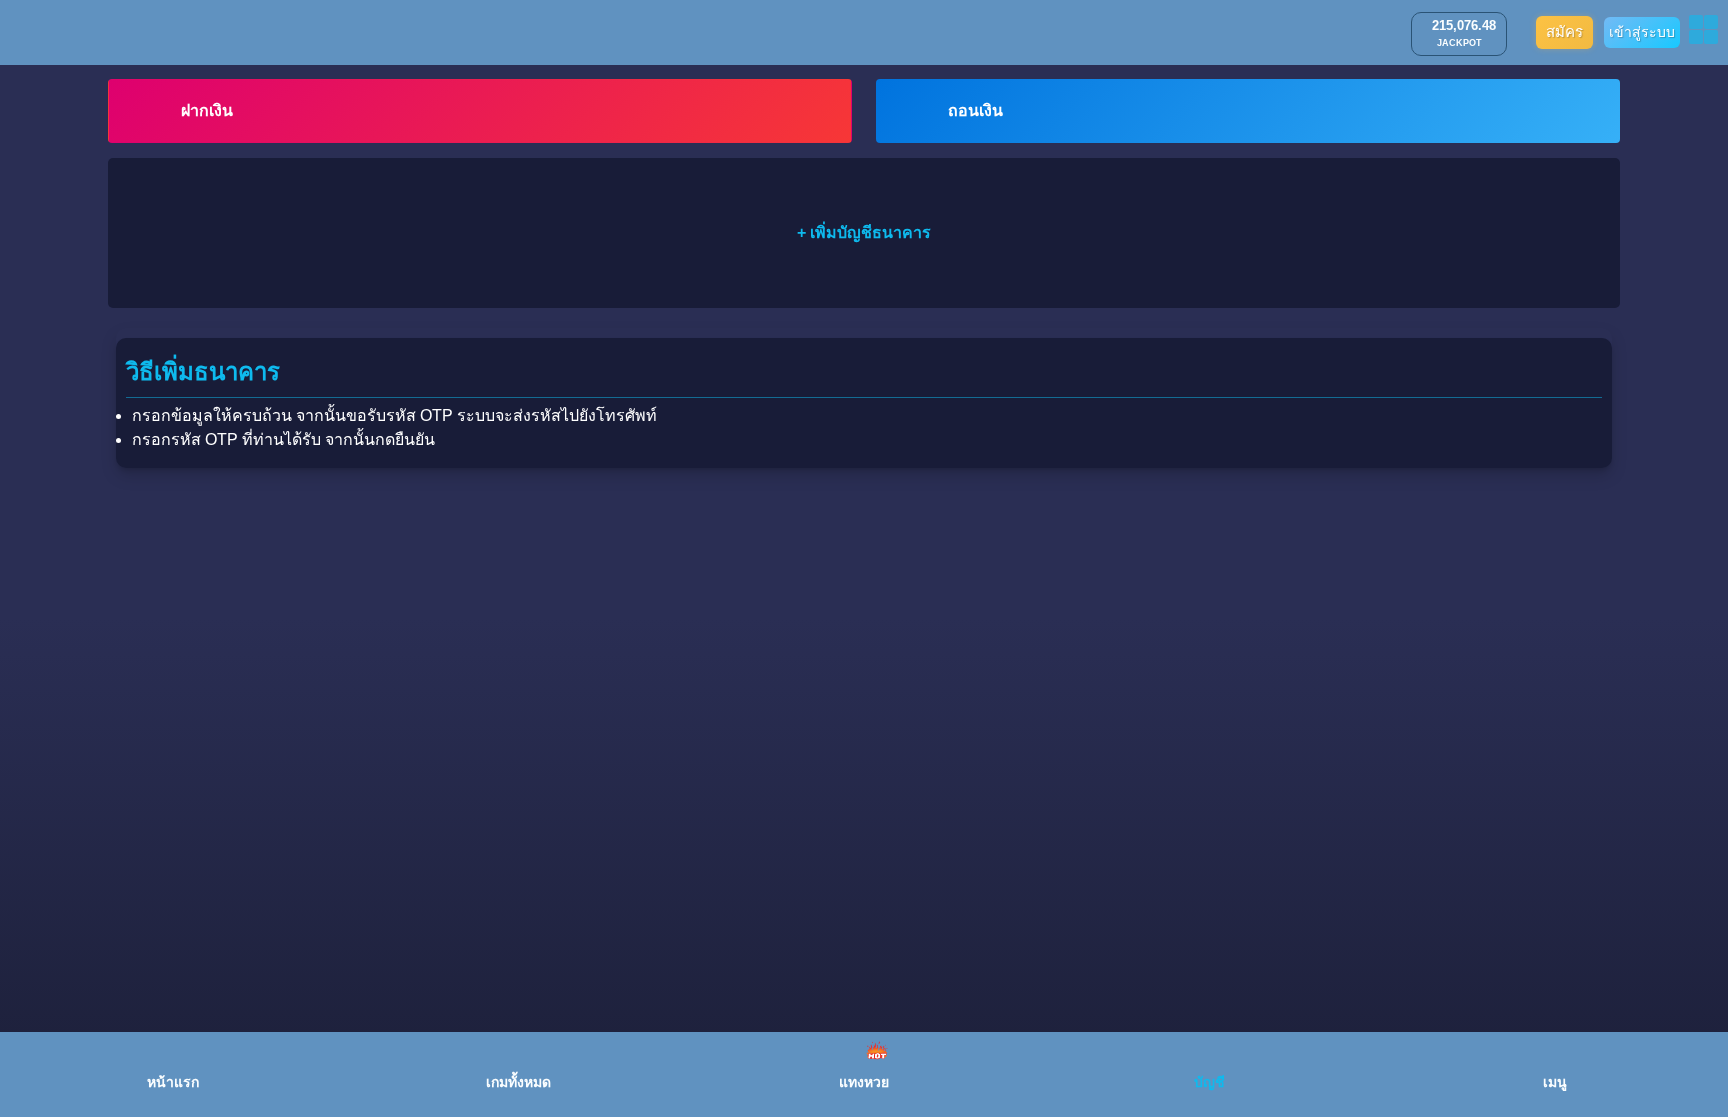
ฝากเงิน (207, 110)
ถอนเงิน (975, 110)
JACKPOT (1459, 43)
